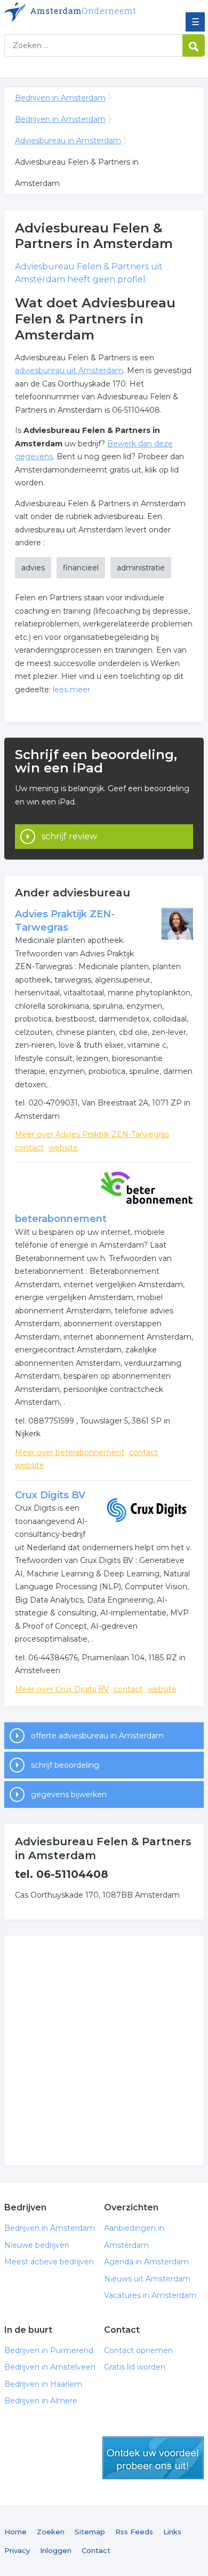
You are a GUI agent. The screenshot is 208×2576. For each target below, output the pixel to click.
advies (33, 568)
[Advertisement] (104, 2051)
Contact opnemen (138, 2350)
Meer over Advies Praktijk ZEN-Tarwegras (92, 1134)
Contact (96, 2550)
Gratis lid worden (135, 2367)
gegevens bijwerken (69, 1794)
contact (29, 1148)
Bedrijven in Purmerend (49, 2350)
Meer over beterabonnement (70, 1452)
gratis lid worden (153, 2458)
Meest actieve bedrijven (49, 2262)
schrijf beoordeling (65, 1765)
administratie (141, 568)
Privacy (17, 2550)
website (63, 1148)
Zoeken (51, 2532)
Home (15, 2532)
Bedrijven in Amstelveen (50, 2367)
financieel (81, 568)
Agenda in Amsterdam (146, 2262)
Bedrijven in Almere (41, 2401)
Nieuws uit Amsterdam (147, 2279)
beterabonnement (61, 1219)
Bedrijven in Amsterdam (82, 12)
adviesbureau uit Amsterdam (69, 370)
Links (172, 2532)
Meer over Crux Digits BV (62, 1689)
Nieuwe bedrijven (37, 2245)
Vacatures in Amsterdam (150, 2295)
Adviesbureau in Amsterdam (68, 141)
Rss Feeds (134, 2532)
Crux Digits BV (50, 1495)
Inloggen (56, 2550)
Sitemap (90, 2532)
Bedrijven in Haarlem (43, 2384)
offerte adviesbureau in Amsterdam (97, 1736)
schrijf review (69, 836)
